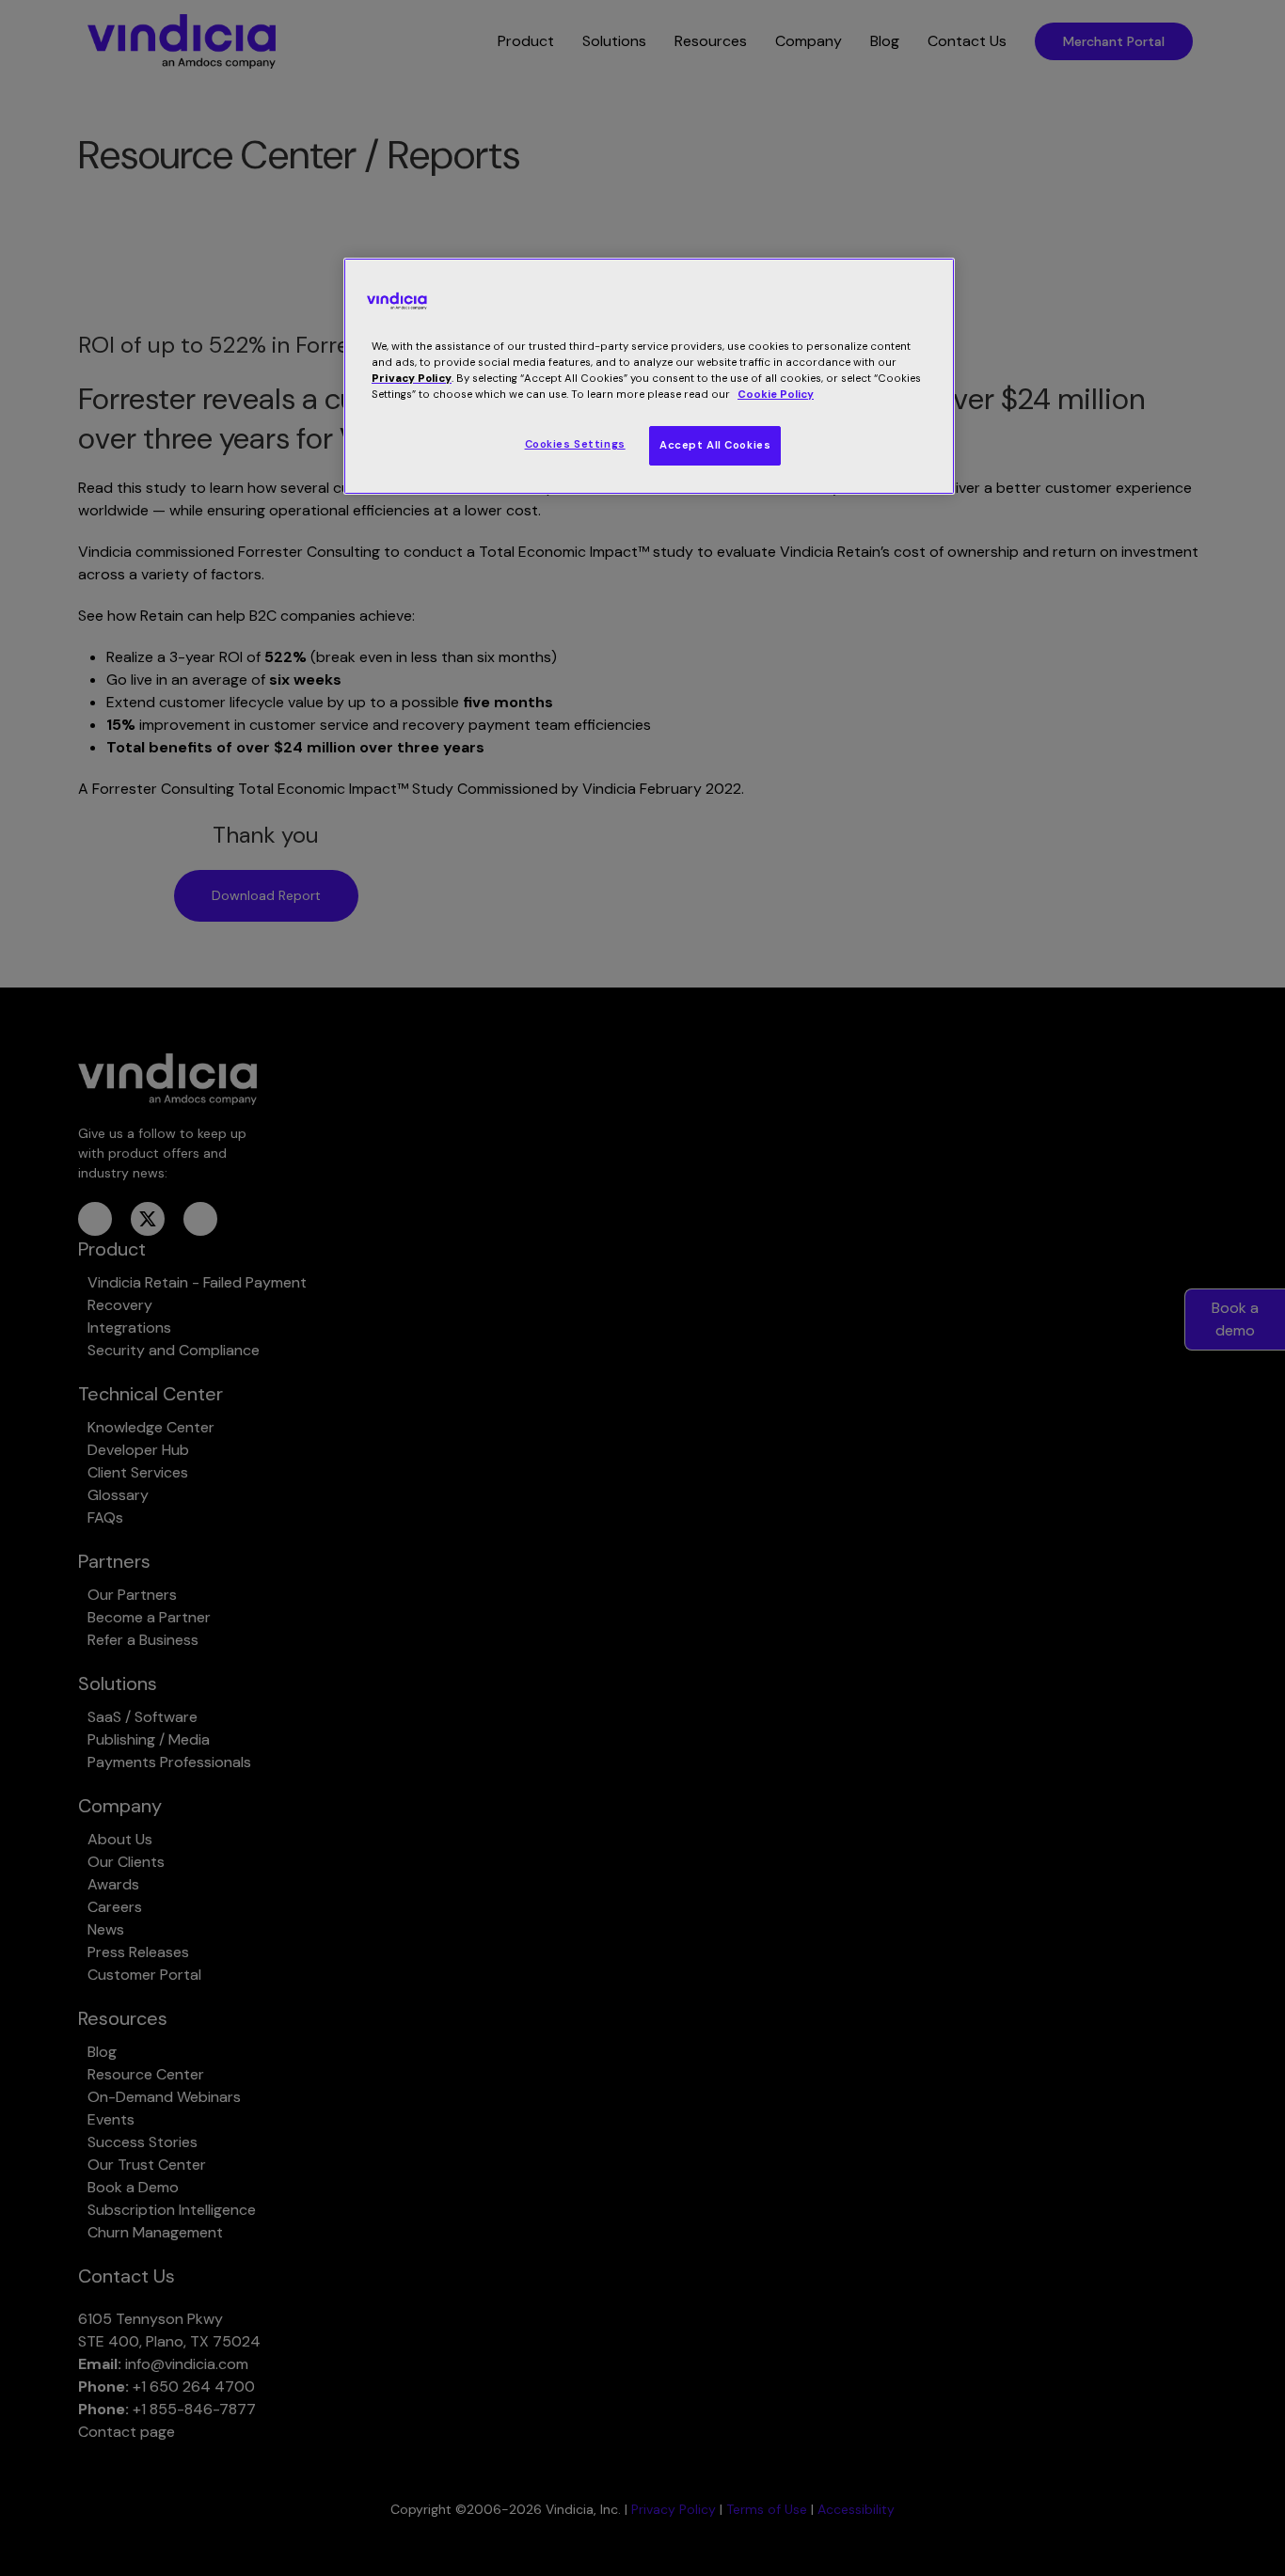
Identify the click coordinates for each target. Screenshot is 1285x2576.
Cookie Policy (776, 395)
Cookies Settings (575, 444)
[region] (649, 376)
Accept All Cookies (715, 445)
